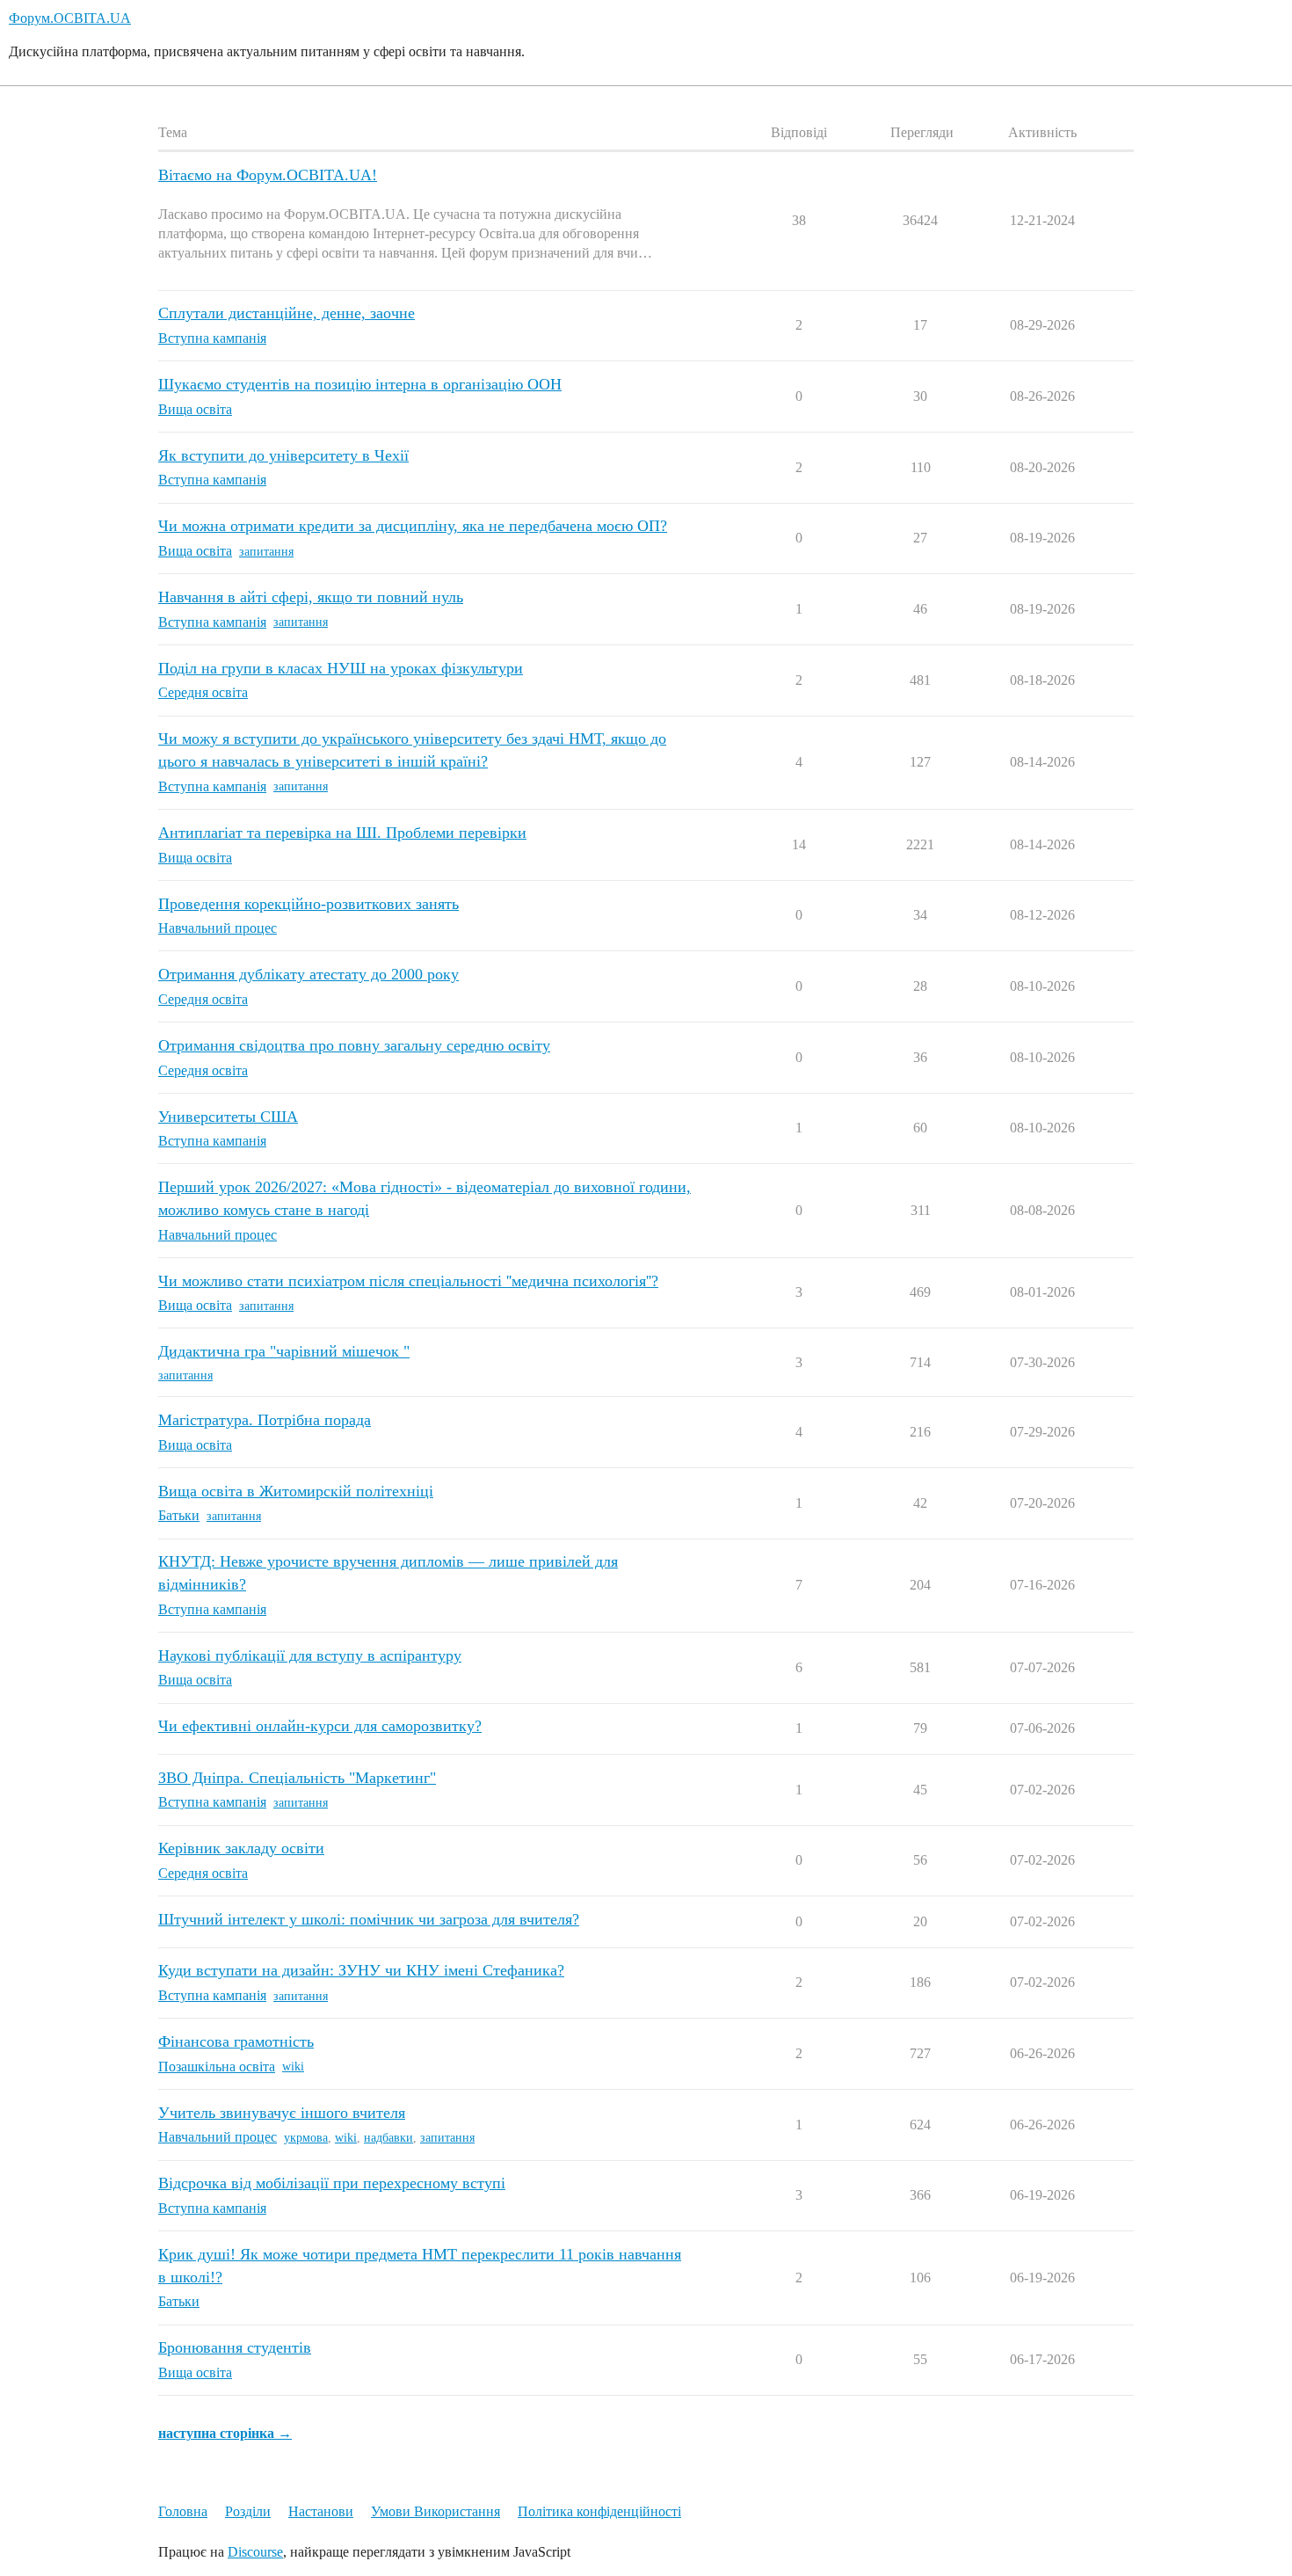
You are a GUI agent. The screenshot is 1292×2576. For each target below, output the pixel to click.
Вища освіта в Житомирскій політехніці (296, 1491)
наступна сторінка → (225, 2433)
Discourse (255, 2552)
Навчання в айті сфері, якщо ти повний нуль (311, 597)
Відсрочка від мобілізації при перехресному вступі (332, 2183)
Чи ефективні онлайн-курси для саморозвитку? (320, 1726)
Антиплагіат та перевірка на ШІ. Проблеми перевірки (342, 833)
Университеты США (228, 1117)
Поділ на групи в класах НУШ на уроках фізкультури (341, 668)
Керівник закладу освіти (241, 1848)
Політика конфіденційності (599, 2511)
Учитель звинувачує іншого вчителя (282, 2113)
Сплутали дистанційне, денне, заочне (287, 313)
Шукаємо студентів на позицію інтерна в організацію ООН (360, 384)
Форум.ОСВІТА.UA (70, 18)
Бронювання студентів (235, 2347)
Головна (183, 2511)
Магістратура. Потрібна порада (265, 1420)
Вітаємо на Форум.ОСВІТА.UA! (268, 175)
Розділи (248, 2511)
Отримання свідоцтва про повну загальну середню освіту (354, 1045)
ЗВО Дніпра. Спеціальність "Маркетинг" (297, 1778)
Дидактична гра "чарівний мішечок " (284, 1351)
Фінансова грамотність (236, 2041)
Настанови (321, 2511)
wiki (293, 2067)
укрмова (306, 2138)
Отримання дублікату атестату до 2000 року (308, 974)
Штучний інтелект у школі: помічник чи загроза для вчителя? (369, 1919)
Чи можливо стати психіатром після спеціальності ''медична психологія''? (408, 1281)
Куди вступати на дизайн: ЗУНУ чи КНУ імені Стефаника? (361, 1970)
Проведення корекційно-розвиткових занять (308, 904)
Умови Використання (436, 2511)
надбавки (388, 2138)
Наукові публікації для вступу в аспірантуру (310, 1655)
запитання (266, 552)
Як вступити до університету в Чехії (283, 455)
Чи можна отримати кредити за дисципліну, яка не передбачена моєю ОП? (413, 526)
